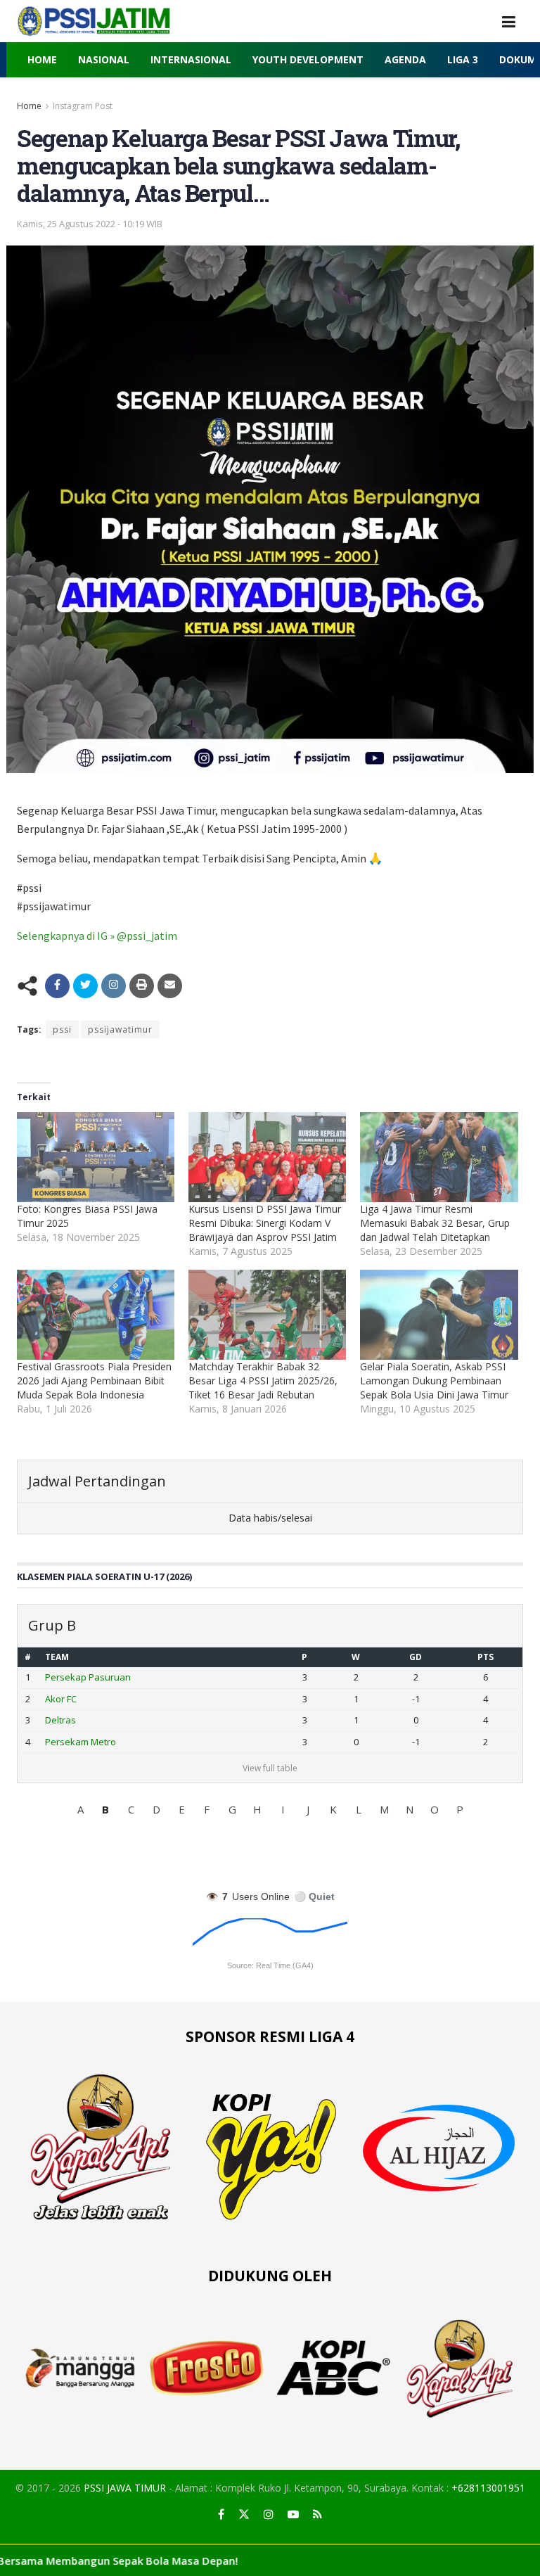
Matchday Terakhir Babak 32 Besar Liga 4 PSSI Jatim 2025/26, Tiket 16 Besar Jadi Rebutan (263, 1381)
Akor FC (61, 1699)
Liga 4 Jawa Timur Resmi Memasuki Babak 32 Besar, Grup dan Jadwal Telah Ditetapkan (435, 1223)
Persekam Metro (81, 1742)
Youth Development (308, 59)
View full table (270, 1768)
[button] (80, 1809)
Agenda (405, 59)
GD (416, 1657)
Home (42, 59)
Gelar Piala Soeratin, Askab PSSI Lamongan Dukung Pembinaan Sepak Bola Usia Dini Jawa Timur (434, 1381)
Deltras (60, 1720)
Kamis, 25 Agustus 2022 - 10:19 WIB (90, 224)
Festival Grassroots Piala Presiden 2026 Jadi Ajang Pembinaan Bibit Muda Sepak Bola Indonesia (94, 1381)
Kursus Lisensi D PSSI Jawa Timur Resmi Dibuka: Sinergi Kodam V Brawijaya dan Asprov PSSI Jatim (265, 1223)
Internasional (191, 59)
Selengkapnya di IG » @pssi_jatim (97, 936)
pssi (62, 1029)
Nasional (104, 59)
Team (57, 1657)
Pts (486, 1657)
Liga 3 (463, 59)
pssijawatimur (120, 1029)
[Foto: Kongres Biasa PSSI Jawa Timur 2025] (96, 1157)
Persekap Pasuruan (88, 1677)
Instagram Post (83, 106)
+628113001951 (488, 2488)
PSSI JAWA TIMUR (125, 2488)
